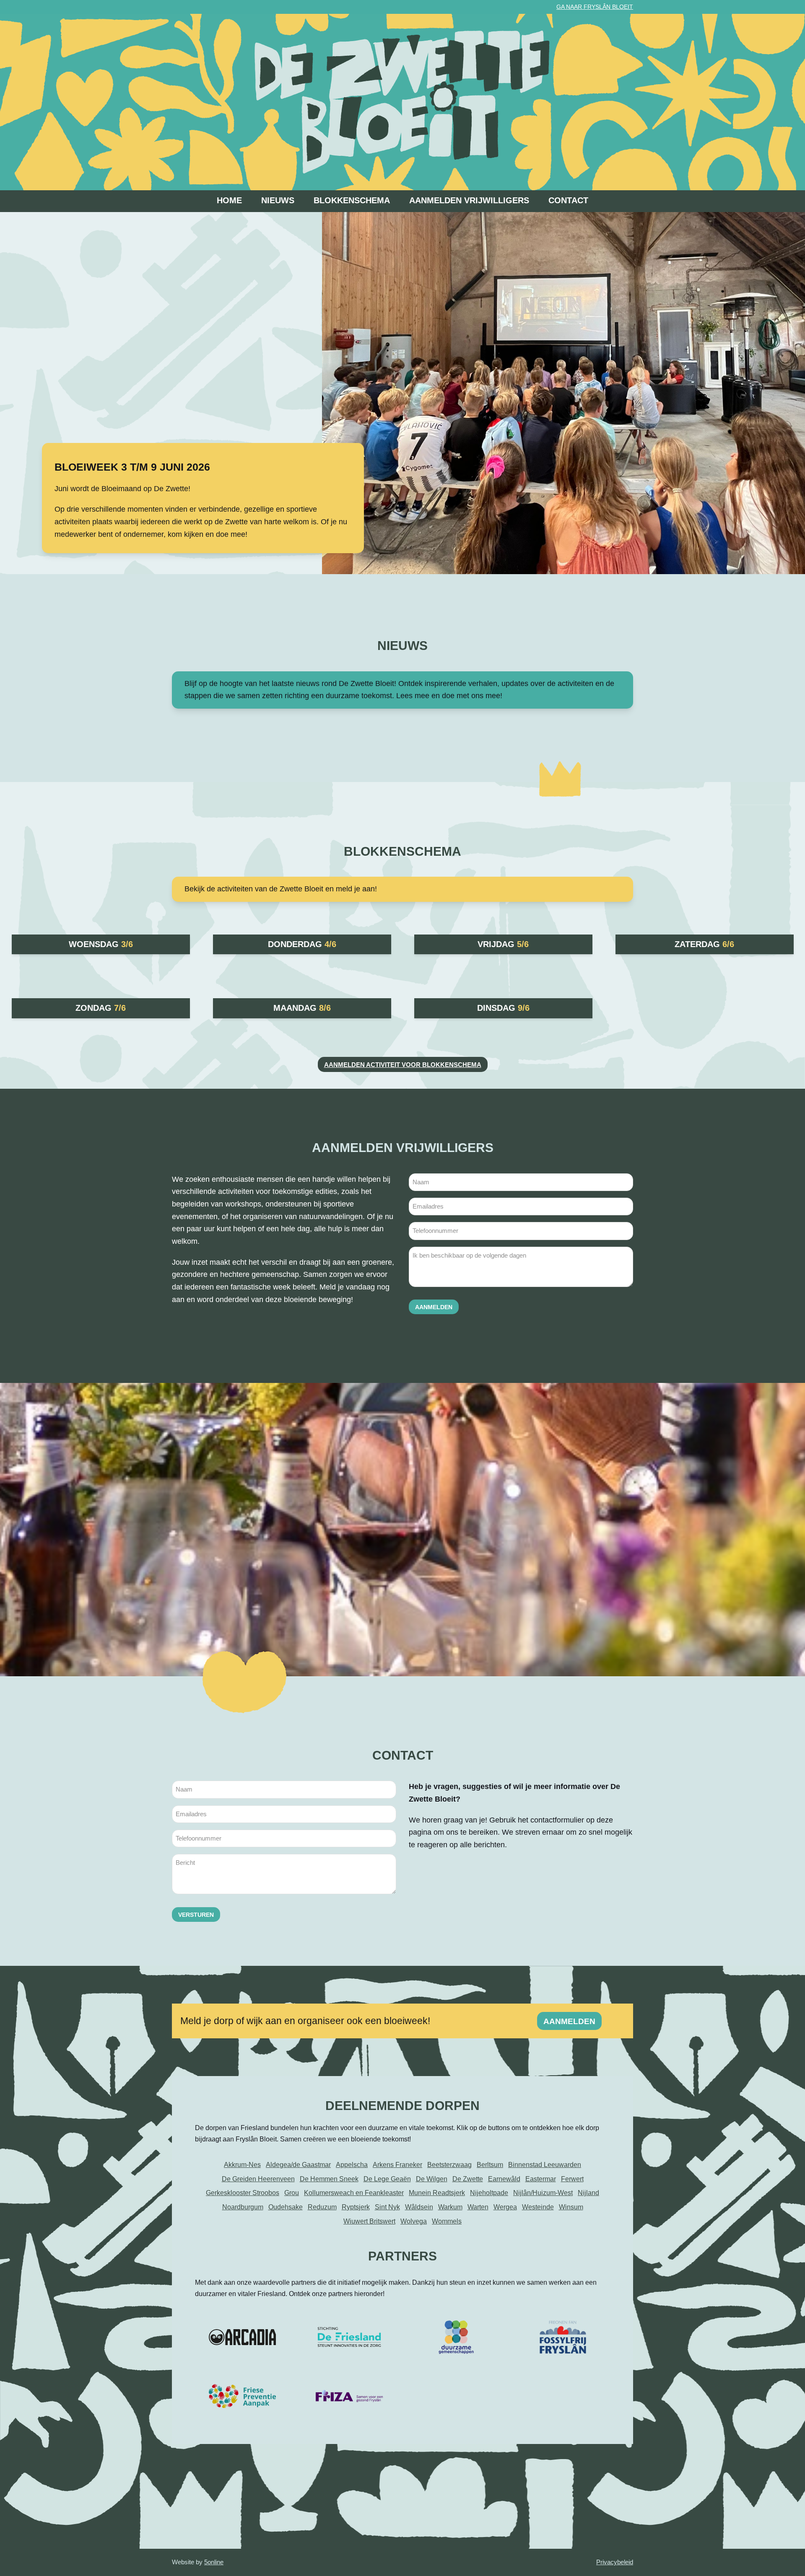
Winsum (571, 2207)
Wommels (447, 2221)
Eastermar (541, 2179)
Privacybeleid (615, 2562)
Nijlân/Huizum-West (543, 2193)
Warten (478, 2207)
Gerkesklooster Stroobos (243, 2193)
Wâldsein (419, 2207)
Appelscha (352, 2165)
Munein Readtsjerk (437, 2193)
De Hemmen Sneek (329, 2179)
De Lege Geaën (387, 2179)
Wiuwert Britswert (369, 2221)
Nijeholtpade (489, 2193)
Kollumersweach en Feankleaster (354, 2193)
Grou (292, 2193)
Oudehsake (286, 2207)
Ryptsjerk (356, 2207)
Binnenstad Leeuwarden (545, 2165)
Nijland (588, 2193)
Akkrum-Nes (242, 2165)
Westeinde (538, 2207)
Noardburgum (243, 2207)
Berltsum (490, 2165)
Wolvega (414, 2221)
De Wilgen (432, 2179)
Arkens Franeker (397, 2165)
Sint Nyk (387, 2207)
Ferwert (572, 2179)
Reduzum (322, 2207)
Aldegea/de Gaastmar (298, 2165)
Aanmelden (434, 1307)
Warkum (450, 2207)
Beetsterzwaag (449, 2165)
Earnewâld (504, 2179)
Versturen (196, 1915)
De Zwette (468, 2179)
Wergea (505, 2207)
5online (214, 2562)
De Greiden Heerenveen (258, 2179)
